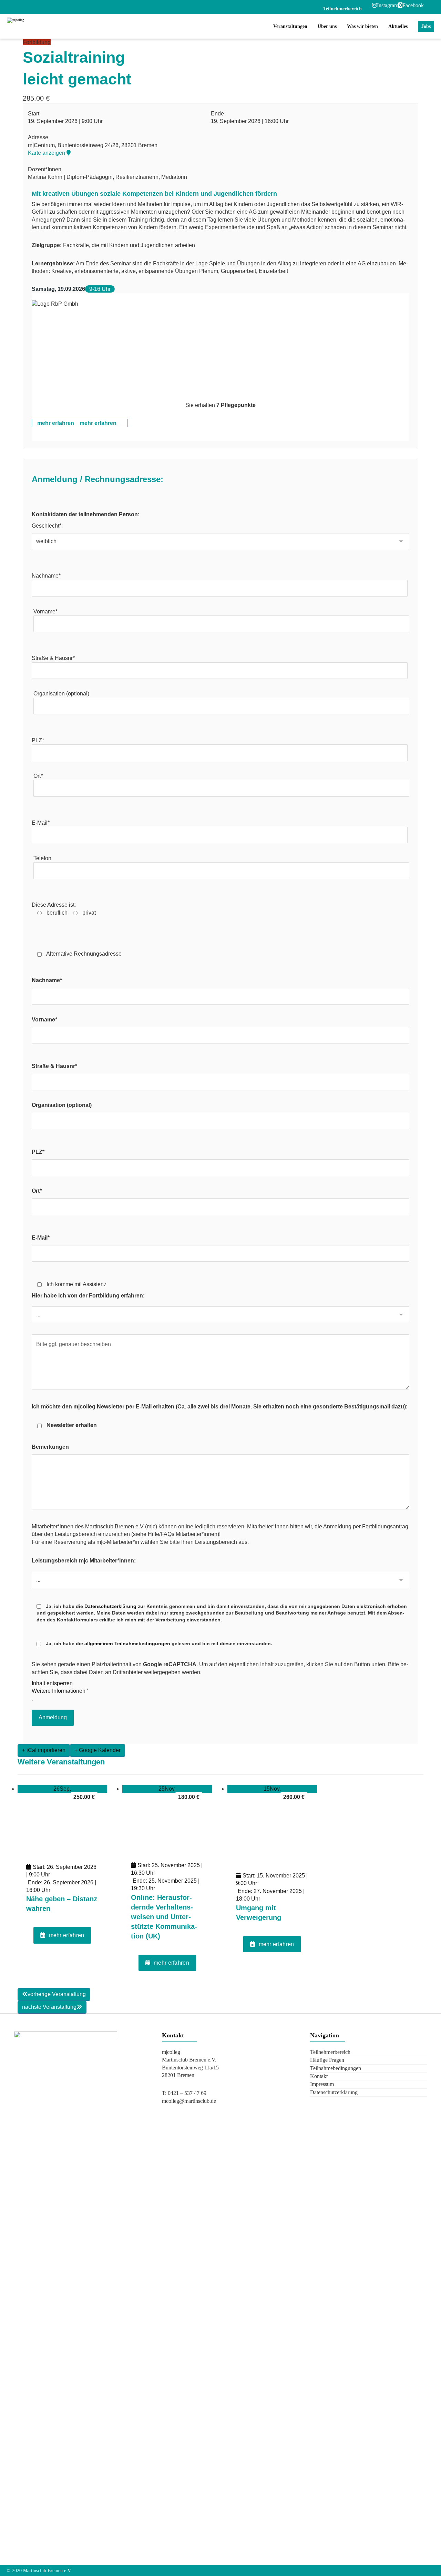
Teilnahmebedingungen (336, 2068)
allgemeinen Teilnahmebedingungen (127, 1643)
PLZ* (38, 740)
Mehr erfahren (67, 1935)
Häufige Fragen (327, 2060)
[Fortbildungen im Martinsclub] (50, 26)
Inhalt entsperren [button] (52, 1683)
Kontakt (319, 2076)
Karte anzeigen (47, 153)
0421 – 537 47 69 (187, 2093)
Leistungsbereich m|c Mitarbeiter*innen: (84, 1561)
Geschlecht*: (47, 526)
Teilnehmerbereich (330, 2052)
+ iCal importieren (44, 1750)
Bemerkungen (50, 1447)
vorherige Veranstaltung (57, 1994)
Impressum (322, 2084)
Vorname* (45, 612)
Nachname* (46, 576)
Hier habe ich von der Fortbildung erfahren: (88, 1296)
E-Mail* (41, 823)
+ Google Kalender (98, 1750)
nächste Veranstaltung (49, 2007)
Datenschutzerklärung (110, 1606)
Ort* (38, 776)
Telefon (42, 858)
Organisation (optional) (61, 694)
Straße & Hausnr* (53, 658)
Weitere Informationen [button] (59, 1691)
